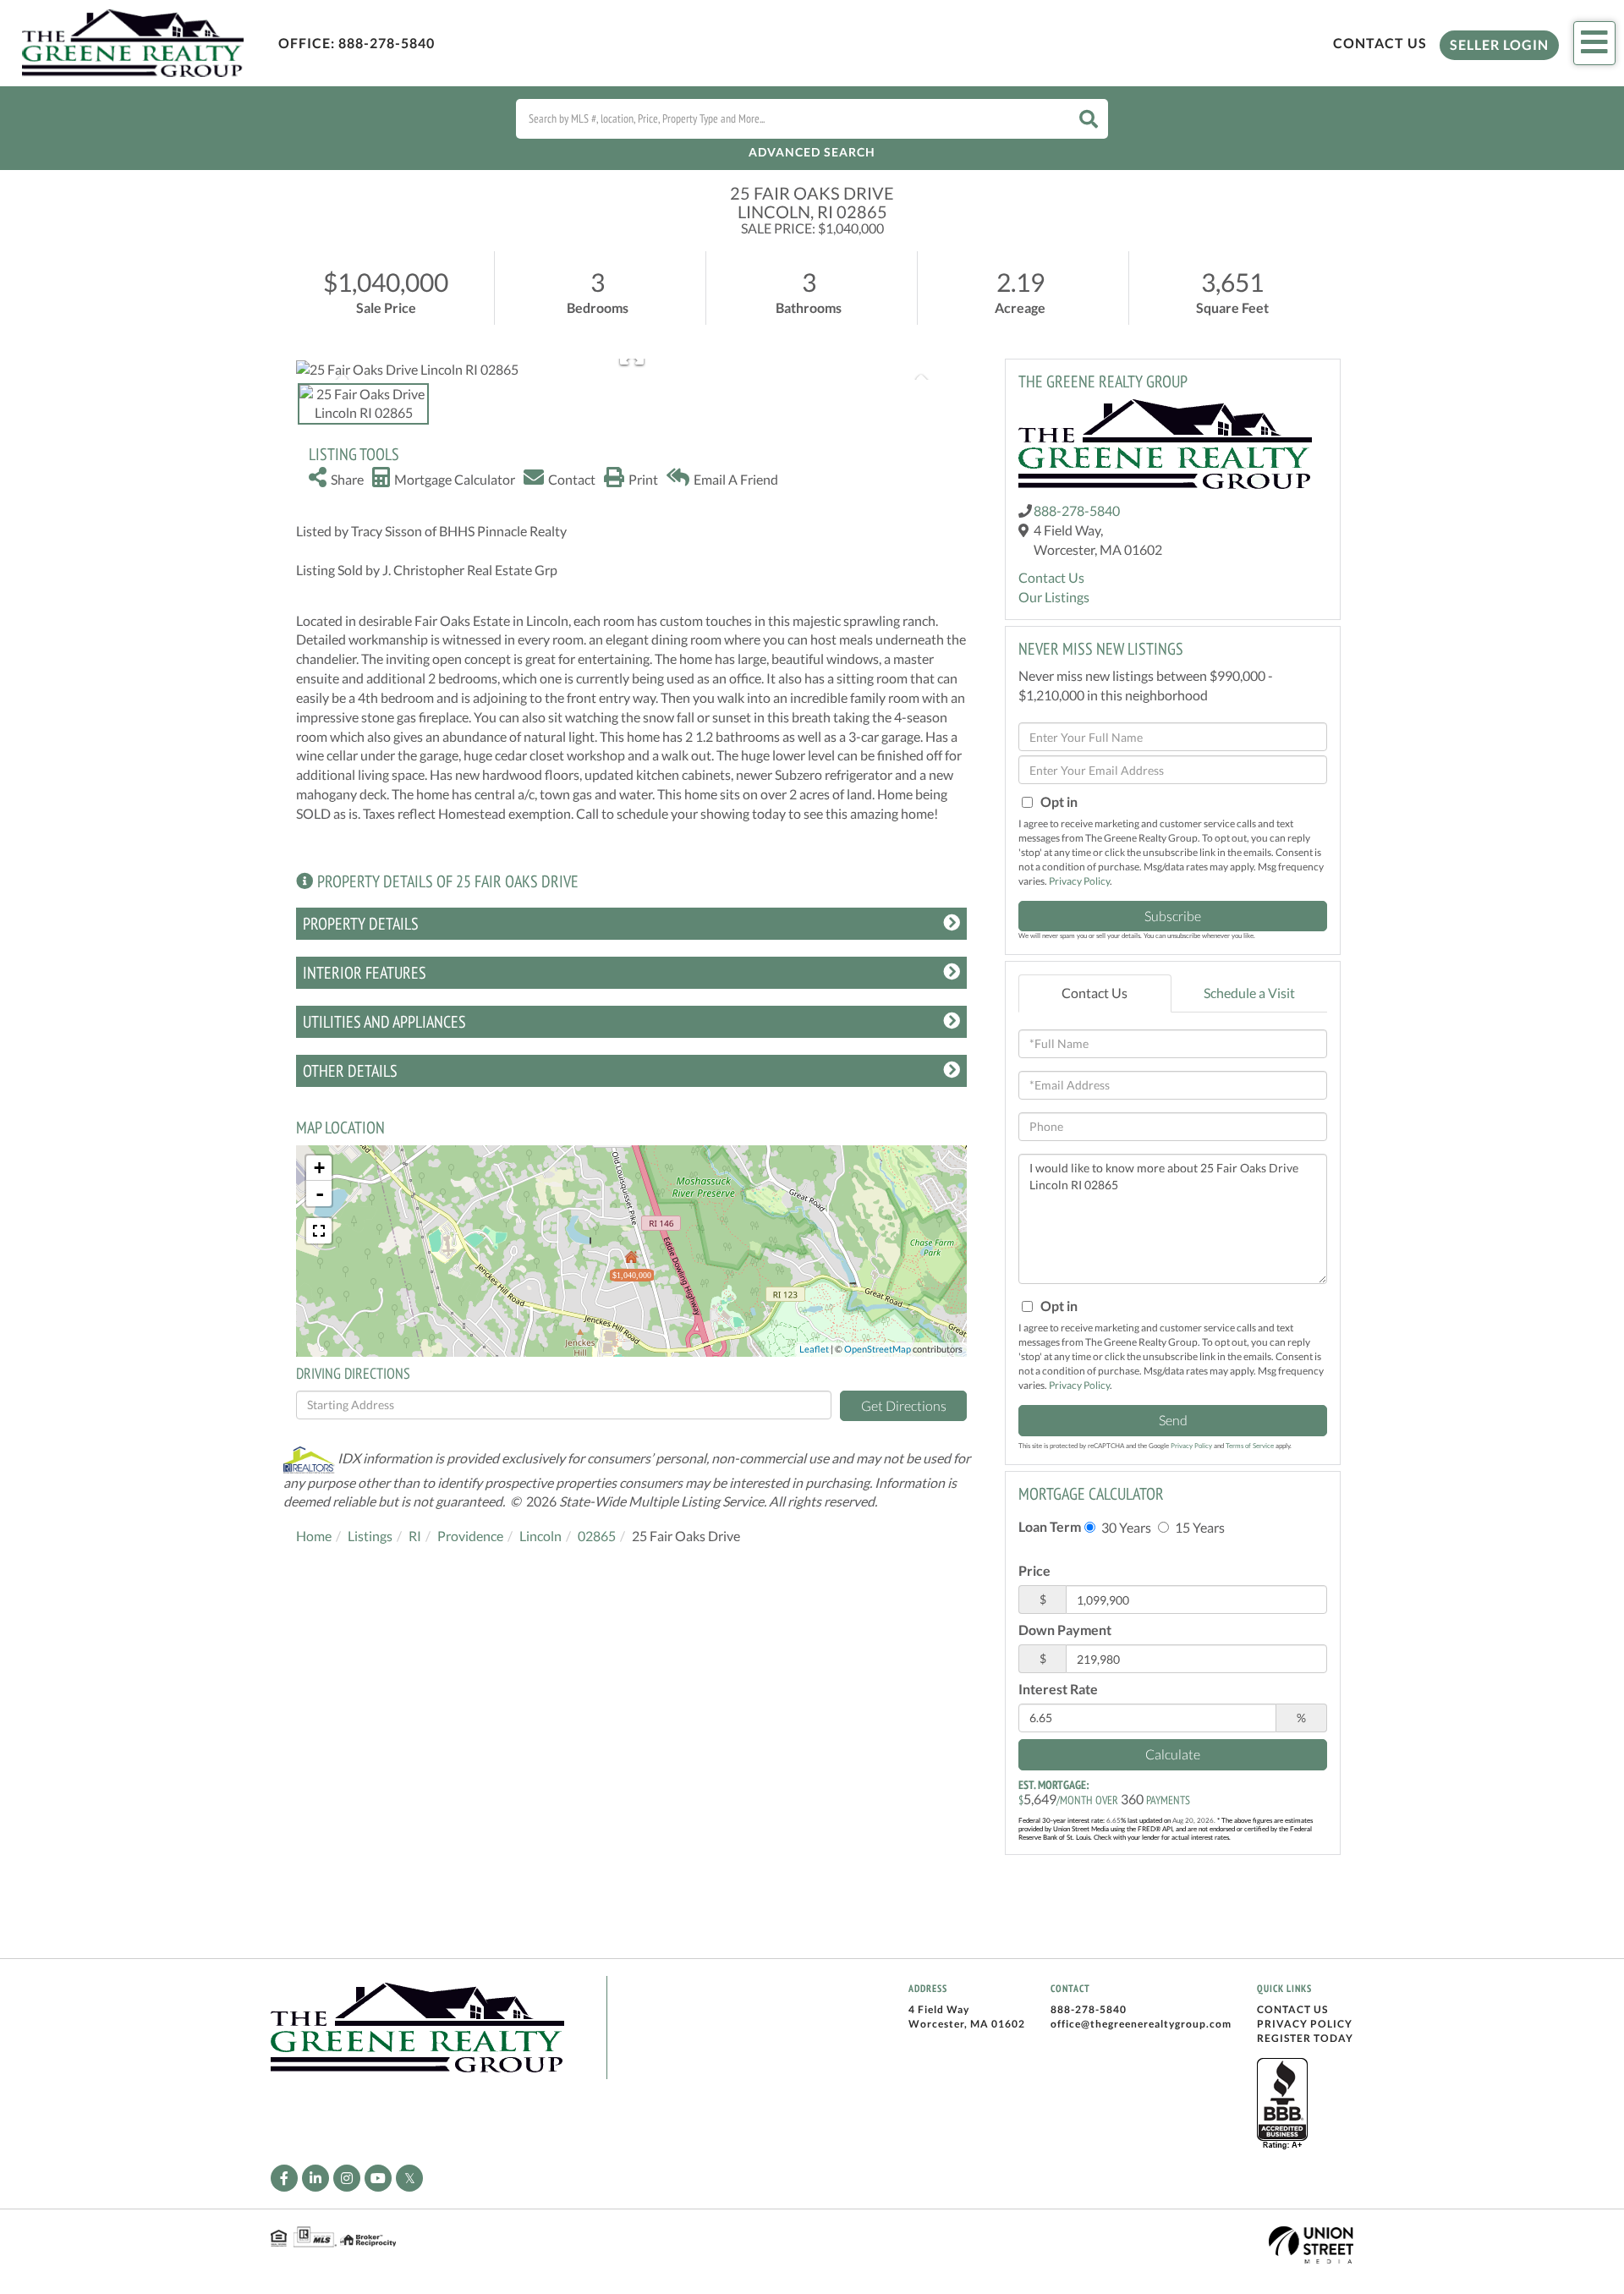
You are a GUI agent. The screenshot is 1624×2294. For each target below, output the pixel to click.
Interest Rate (1058, 1689)
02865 (597, 1536)
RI (415, 1536)
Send (1173, 1420)
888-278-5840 (387, 43)
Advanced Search (812, 152)
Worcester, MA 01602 (967, 2024)
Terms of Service (1250, 1446)
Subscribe (1173, 916)
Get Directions (904, 1405)
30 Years (1125, 1527)
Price (1034, 1570)
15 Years (1199, 1527)
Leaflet (814, 1349)
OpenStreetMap (878, 1349)
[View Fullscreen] (319, 1231)
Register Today (1305, 2038)
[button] (1089, 119)
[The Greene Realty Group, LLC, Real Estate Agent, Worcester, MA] (1282, 2105)
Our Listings (1054, 597)
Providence (470, 1536)
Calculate (1173, 1754)
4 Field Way (939, 2009)
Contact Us (1380, 43)
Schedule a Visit (1249, 993)
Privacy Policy (1079, 881)
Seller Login (1499, 44)
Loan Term (1050, 1526)
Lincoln (540, 1536)
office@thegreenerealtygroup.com (1141, 2024)
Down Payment (1065, 1630)
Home (314, 1536)
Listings (370, 1536)
